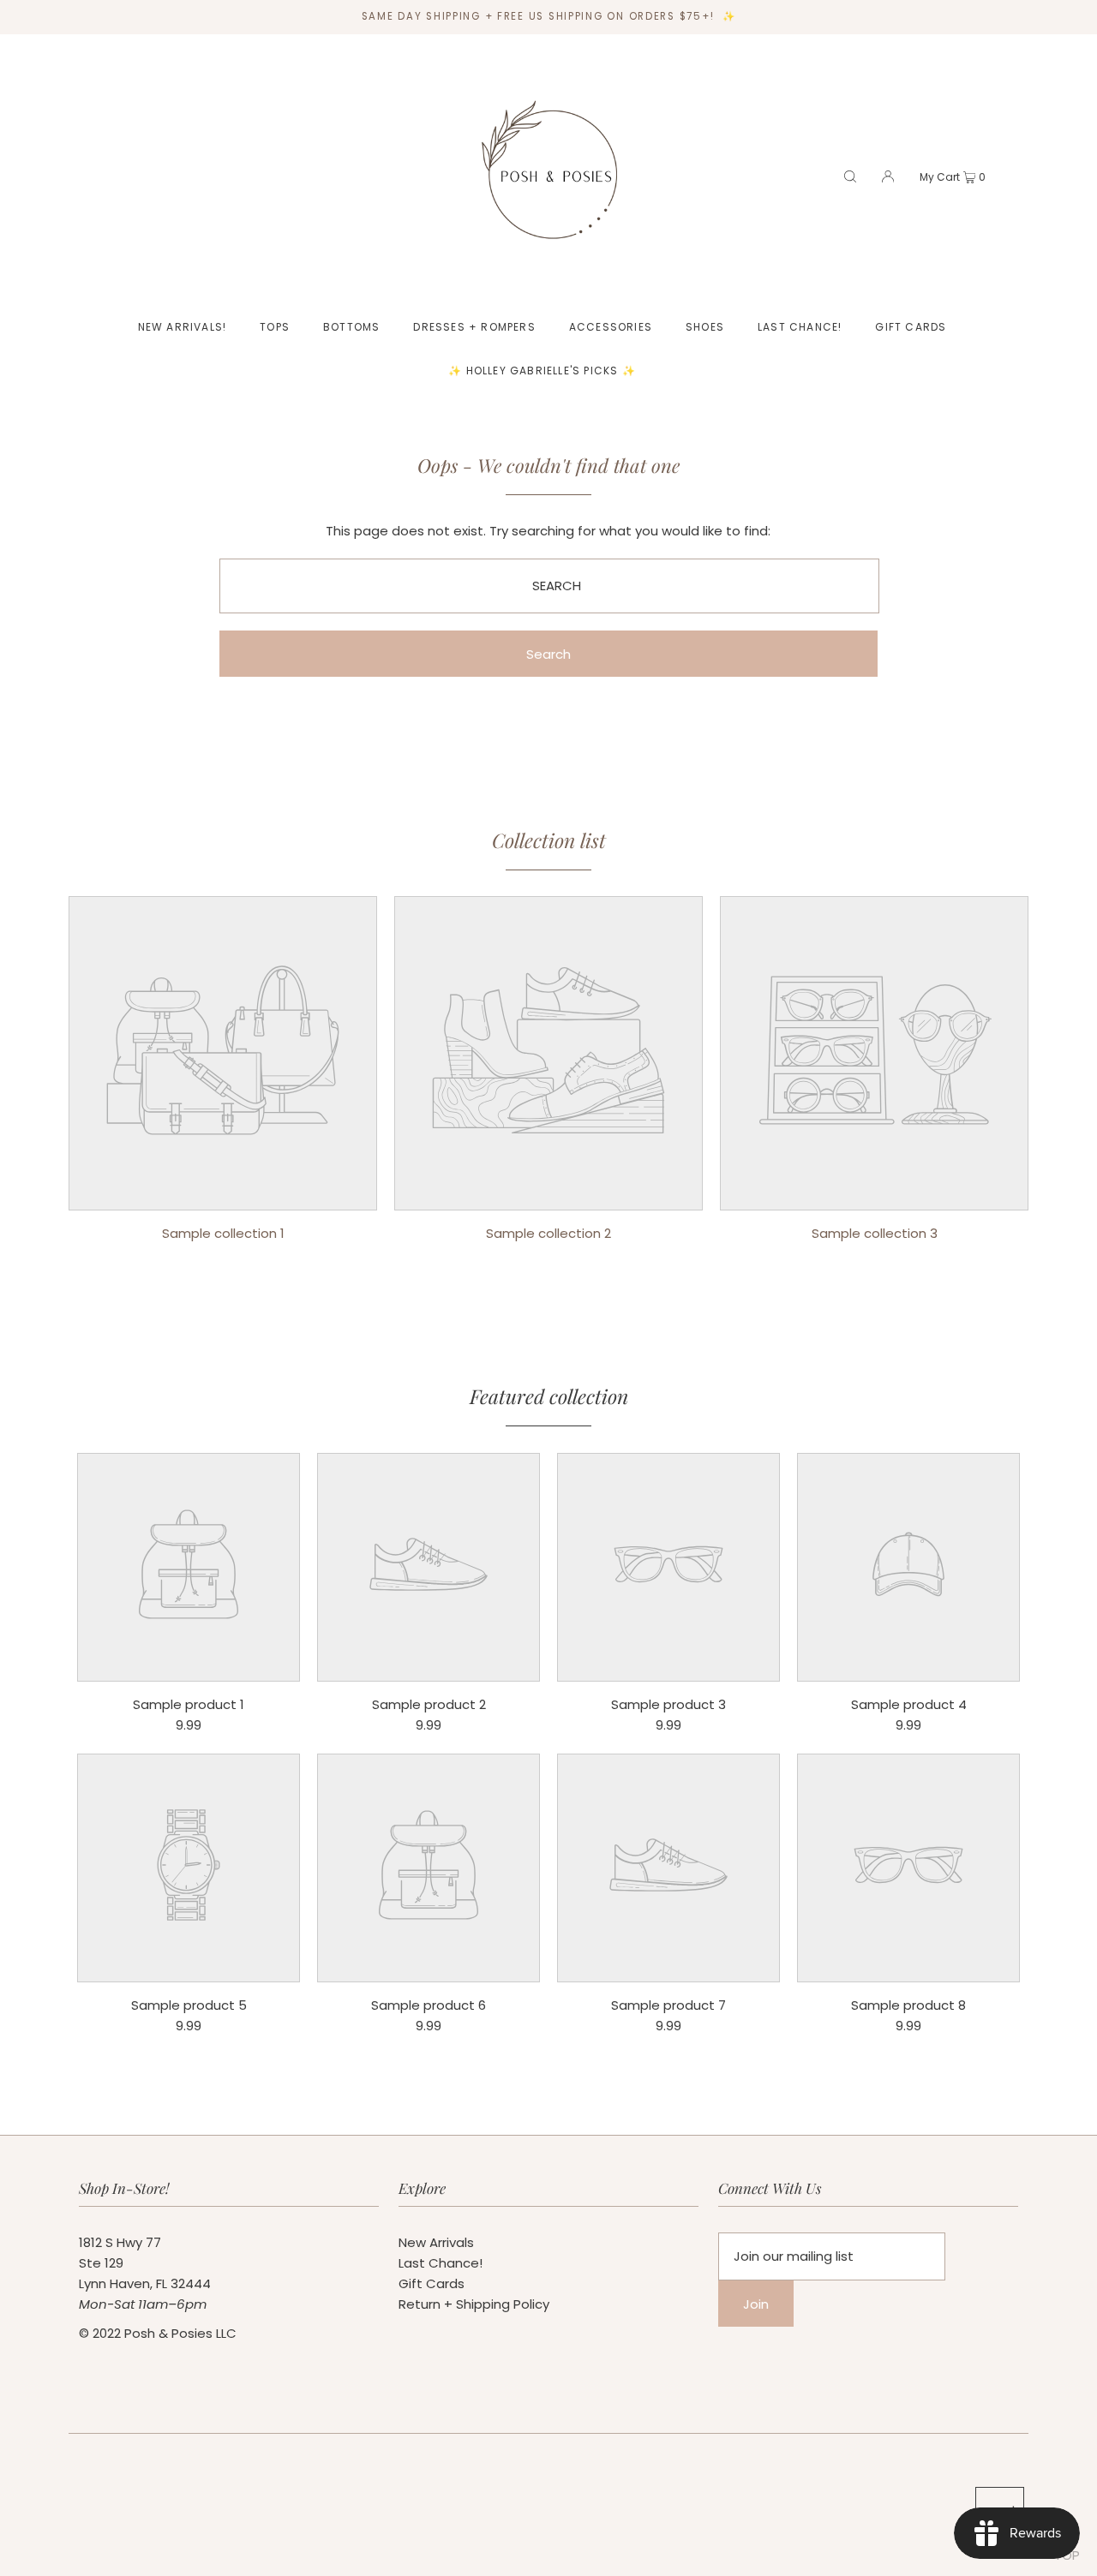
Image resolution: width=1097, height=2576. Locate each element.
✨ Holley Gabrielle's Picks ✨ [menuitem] (542, 371)
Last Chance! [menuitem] (800, 327)
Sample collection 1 (223, 1233)
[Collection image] (223, 1197)
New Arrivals (436, 2242)
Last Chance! (441, 2263)
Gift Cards (432, 2283)
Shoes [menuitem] (705, 327)
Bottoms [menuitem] (351, 327)
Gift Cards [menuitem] (911, 327)
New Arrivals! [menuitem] (183, 327)
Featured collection (549, 1396)
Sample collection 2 (548, 1233)
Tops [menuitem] (275, 327)
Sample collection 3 (875, 1233)
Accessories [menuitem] (611, 327)
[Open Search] (850, 176)
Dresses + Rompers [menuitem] (474, 327)
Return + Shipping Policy (474, 2304)
